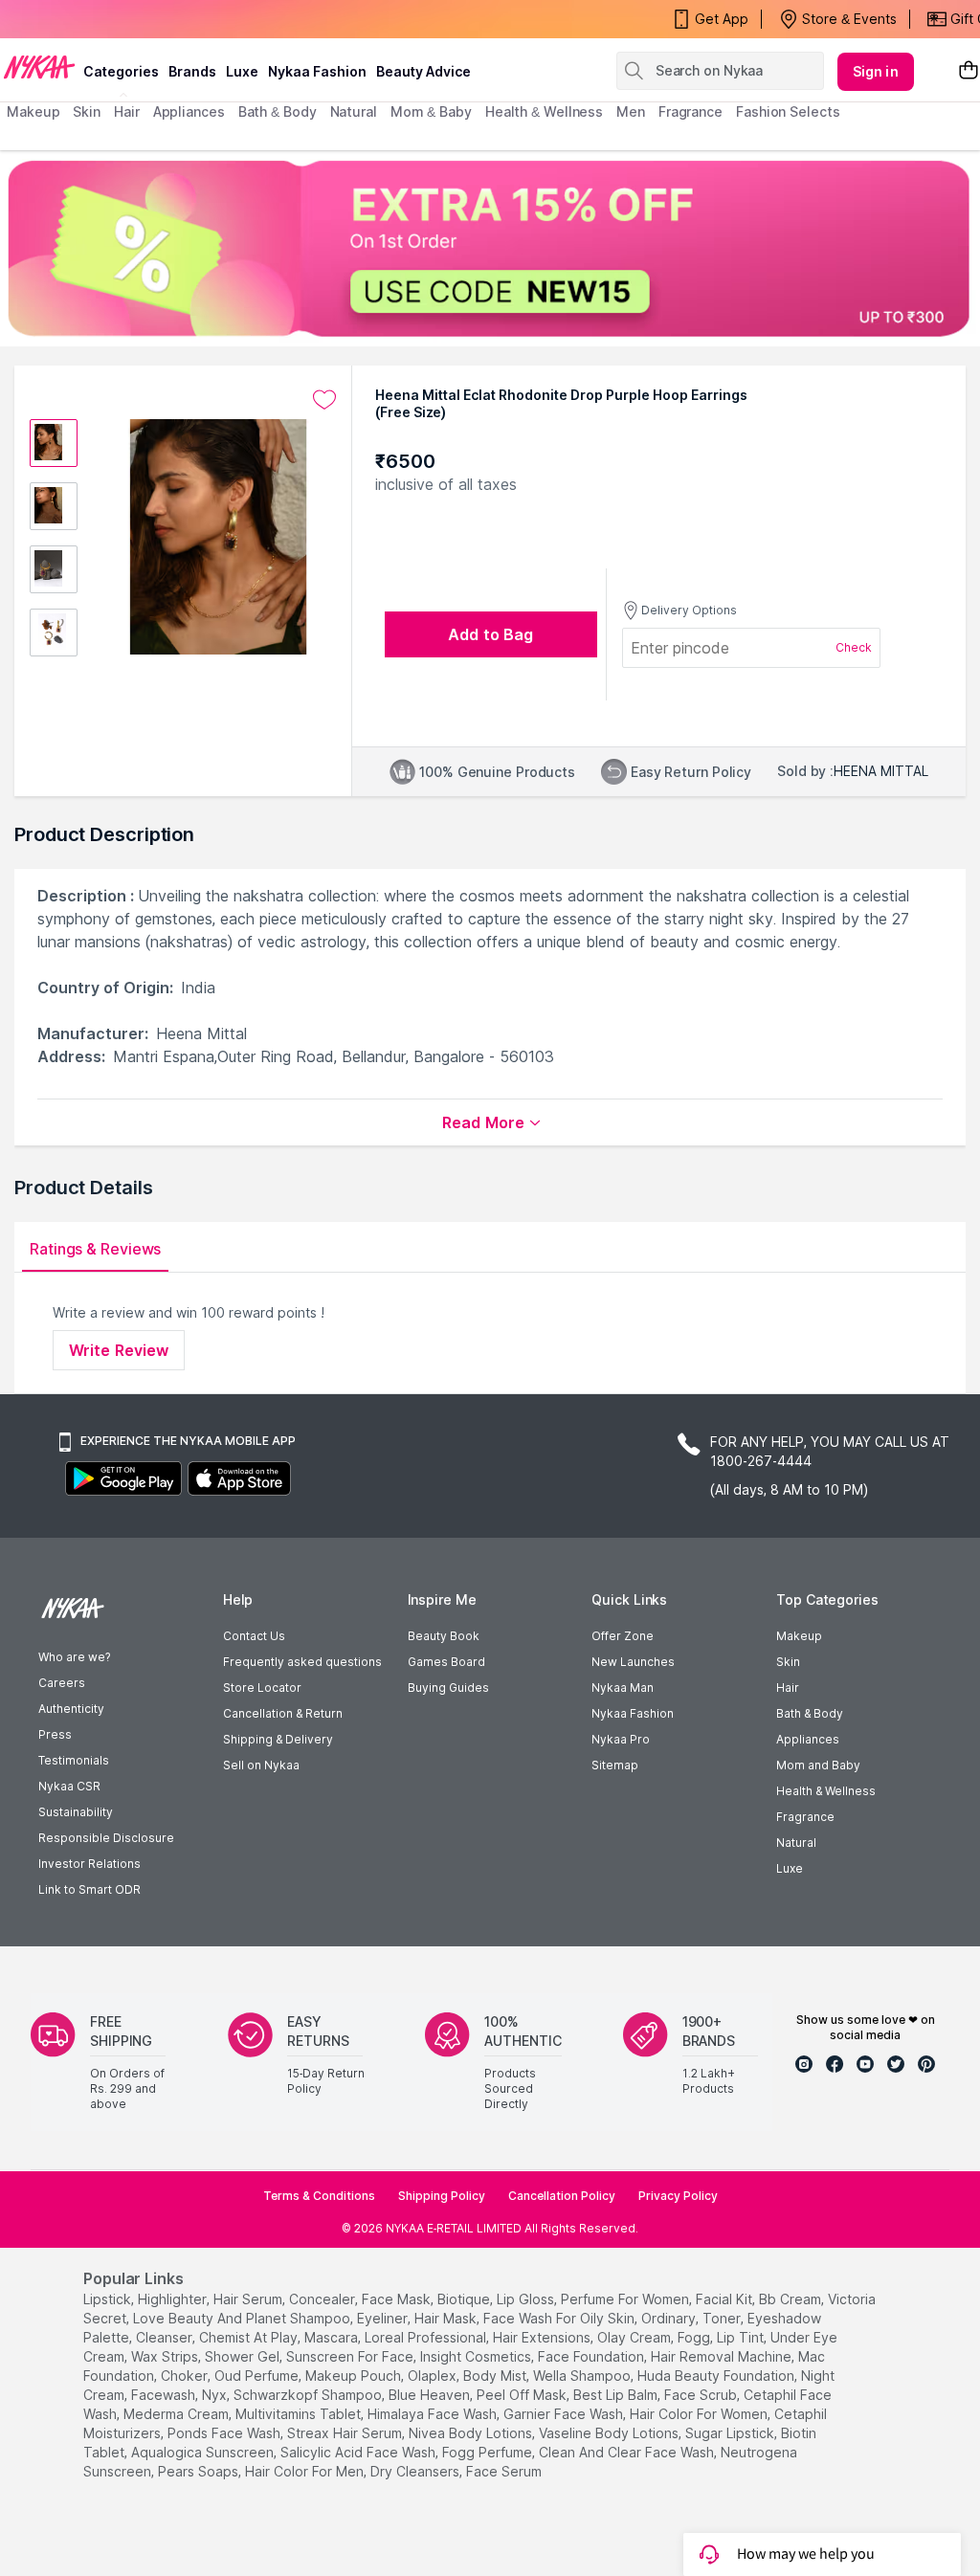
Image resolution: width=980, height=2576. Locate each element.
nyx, (216, 2395)
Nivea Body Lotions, (472, 2433)
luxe (242, 71)
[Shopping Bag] (969, 71)
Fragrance (805, 1817)
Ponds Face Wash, (225, 2433)
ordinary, (670, 2318)
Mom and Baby (818, 1765)
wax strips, (166, 2356)
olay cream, (635, 2337)
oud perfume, (258, 2376)
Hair (788, 1688)
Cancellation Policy (562, 2196)
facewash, (165, 2395)
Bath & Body (810, 1713)
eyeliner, (384, 2318)
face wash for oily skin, (560, 2318)
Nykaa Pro (621, 1739)
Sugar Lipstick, (731, 2433)
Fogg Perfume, (489, 2452)
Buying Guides (448, 1688)
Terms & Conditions (319, 2196)
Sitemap (615, 1765)
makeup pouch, (355, 2376)
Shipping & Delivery (278, 1739)
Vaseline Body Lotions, (610, 2433)
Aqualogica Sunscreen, (204, 2452)
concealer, (323, 2299)
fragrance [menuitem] (690, 111)
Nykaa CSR (69, 1786)
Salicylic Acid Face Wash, (359, 2452)
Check (854, 647)
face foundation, (592, 2356)
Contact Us (254, 1636)
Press (55, 1734)
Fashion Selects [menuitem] (788, 111)
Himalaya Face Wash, (434, 2414)
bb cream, (791, 2299)
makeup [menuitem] (33, 111)
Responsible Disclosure (106, 1838)
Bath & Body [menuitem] (278, 111)
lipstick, (109, 2299)
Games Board (446, 1662)
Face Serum (504, 2471)
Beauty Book (444, 1636)
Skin (788, 1662)
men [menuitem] (631, 111)
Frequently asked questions (302, 1662)
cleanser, (166, 2337)
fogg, (695, 2337)
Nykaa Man (623, 1688)
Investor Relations (89, 1864)
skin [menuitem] (87, 111)
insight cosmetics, (477, 2356)
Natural (796, 1843)
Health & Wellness (826, 1791)
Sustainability (76, 1812)
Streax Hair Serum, (346, 2433)
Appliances (808, 1739)
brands (192, 71)
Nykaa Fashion (317, 71)
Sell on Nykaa (261, 1765)
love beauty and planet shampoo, (243, 2318)
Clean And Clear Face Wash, (628, 2452)
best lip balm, (617, 2395)
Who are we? (74, 1657)
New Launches (633, 1662)
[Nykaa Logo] (39, 66)
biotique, (465, 2299)
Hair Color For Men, (306, 2471)
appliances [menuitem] (189, 111)
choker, (186, 2376)
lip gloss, (527, 2299)
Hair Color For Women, (700, 2414)
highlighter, (174, 2299)
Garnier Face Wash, (565, 2414)
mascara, (333, 2337)
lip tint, (742, 2337)
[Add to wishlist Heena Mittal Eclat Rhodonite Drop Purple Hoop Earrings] (324, 400)
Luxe (790, 1868)
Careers (62, 1683)
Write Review (119, 1350)
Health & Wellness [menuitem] (544, 111)
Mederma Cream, (178, 2414)
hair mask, (447, 2318)
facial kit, (725, 2299)
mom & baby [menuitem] (431, 111)
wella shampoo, (583, 2376)
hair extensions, (543, 2337)
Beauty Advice (423, 71)
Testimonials (74, 1760)
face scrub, (702, 2395)
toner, (723, 2318)
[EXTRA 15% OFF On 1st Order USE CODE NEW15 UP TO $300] (490, 248)
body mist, (496, 2376)
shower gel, (244, 2356)
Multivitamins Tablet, (300, 2414)
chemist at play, (250, 2337)
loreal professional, (427, 2337)
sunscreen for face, (351, 2356)
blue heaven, (431, 2395)
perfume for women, (626, 2299)
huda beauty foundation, (717, 2376)
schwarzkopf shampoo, (309, 2395)
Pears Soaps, (200, 2471)
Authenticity (71, 1709)
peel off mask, (523, 2395)
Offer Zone (623, 1636)
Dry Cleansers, (416, 2471)
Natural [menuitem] (354, 111)
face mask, (398, 2299)
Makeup (799, 1636)
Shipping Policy (442, 2196)
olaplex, (434, 2376)
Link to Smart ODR (89, 1889)
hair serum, (249, 2299)
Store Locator (262, 1688)
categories (121, 71)
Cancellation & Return (283, 1713)
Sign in (876, 71)
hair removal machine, (723, 2356)
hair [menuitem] (127, 111)
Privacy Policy (678, 2196)
